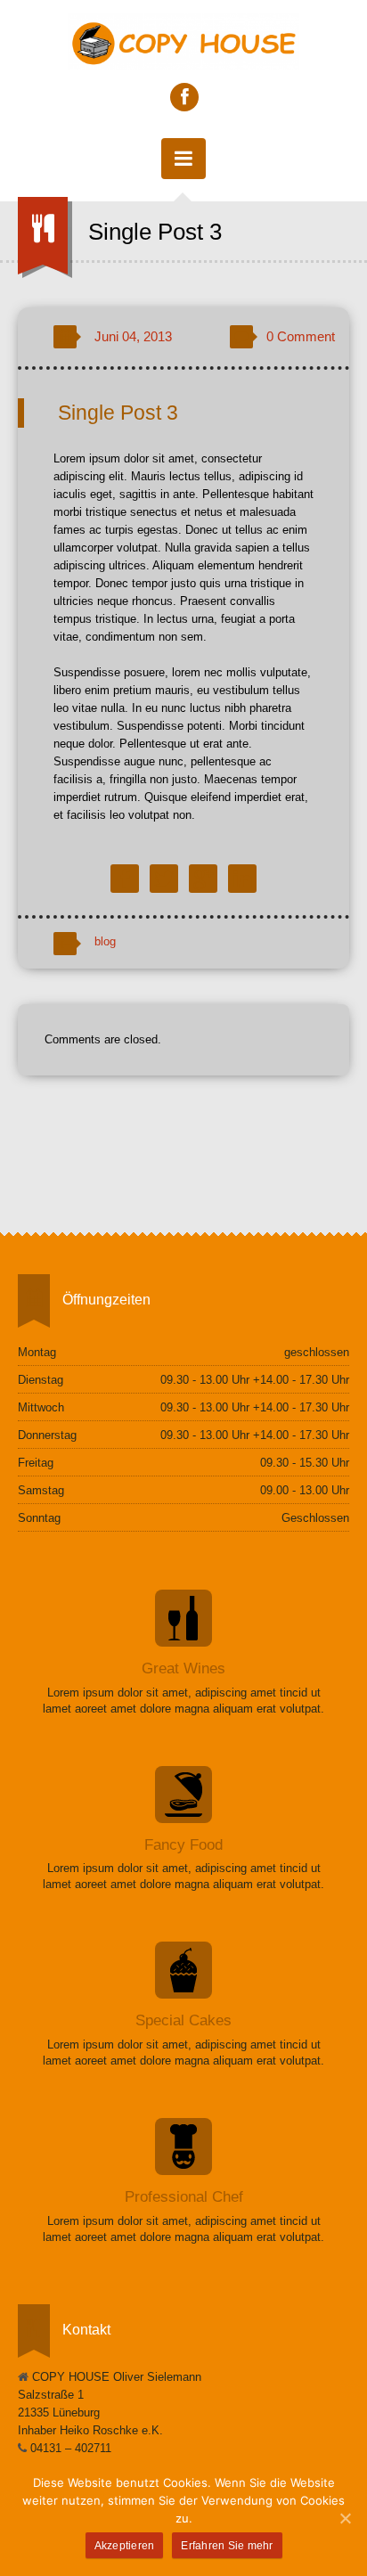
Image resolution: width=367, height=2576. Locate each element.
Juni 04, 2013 (133, 336)
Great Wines (183, 1668)
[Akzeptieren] (345, 2518)
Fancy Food (183, 1845)
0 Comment (301, 336)
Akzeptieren (125, 2546)
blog (105, 941)
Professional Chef (184, 2197)
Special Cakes (183, 2020)
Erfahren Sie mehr (227, 2546)
